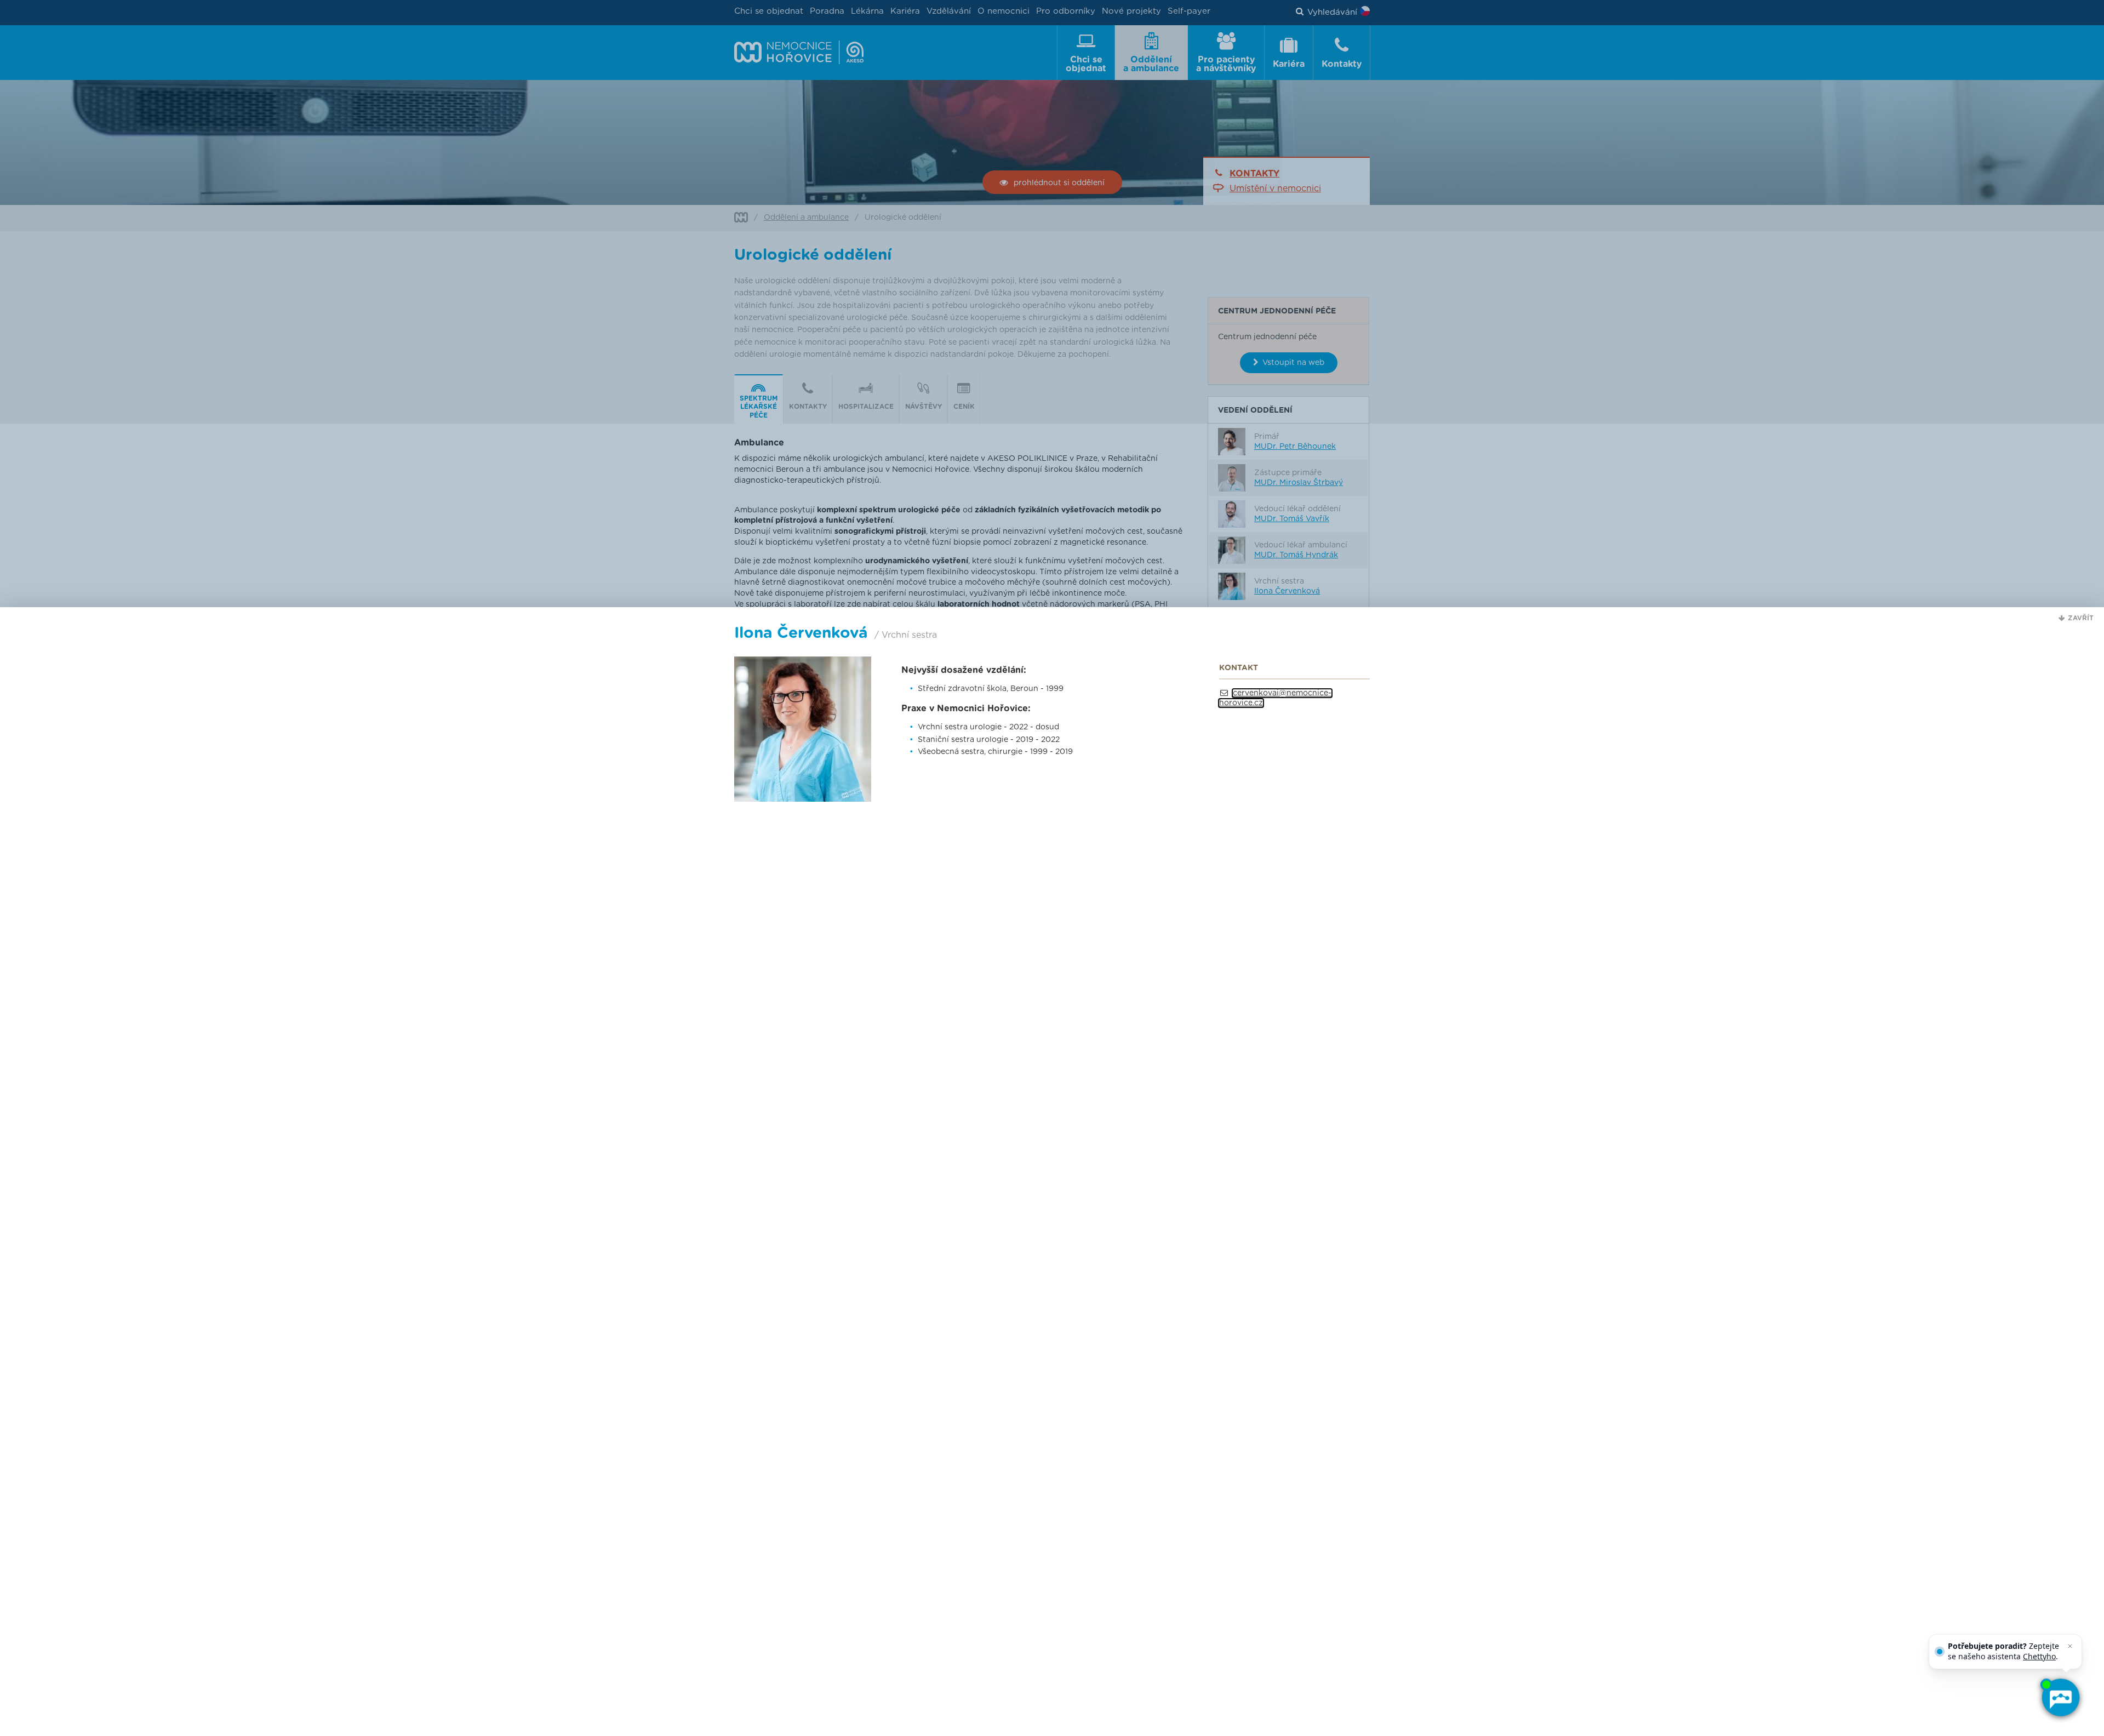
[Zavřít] (2070, 1646)
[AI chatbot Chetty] (2060, 1698)
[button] (2076, 618)
